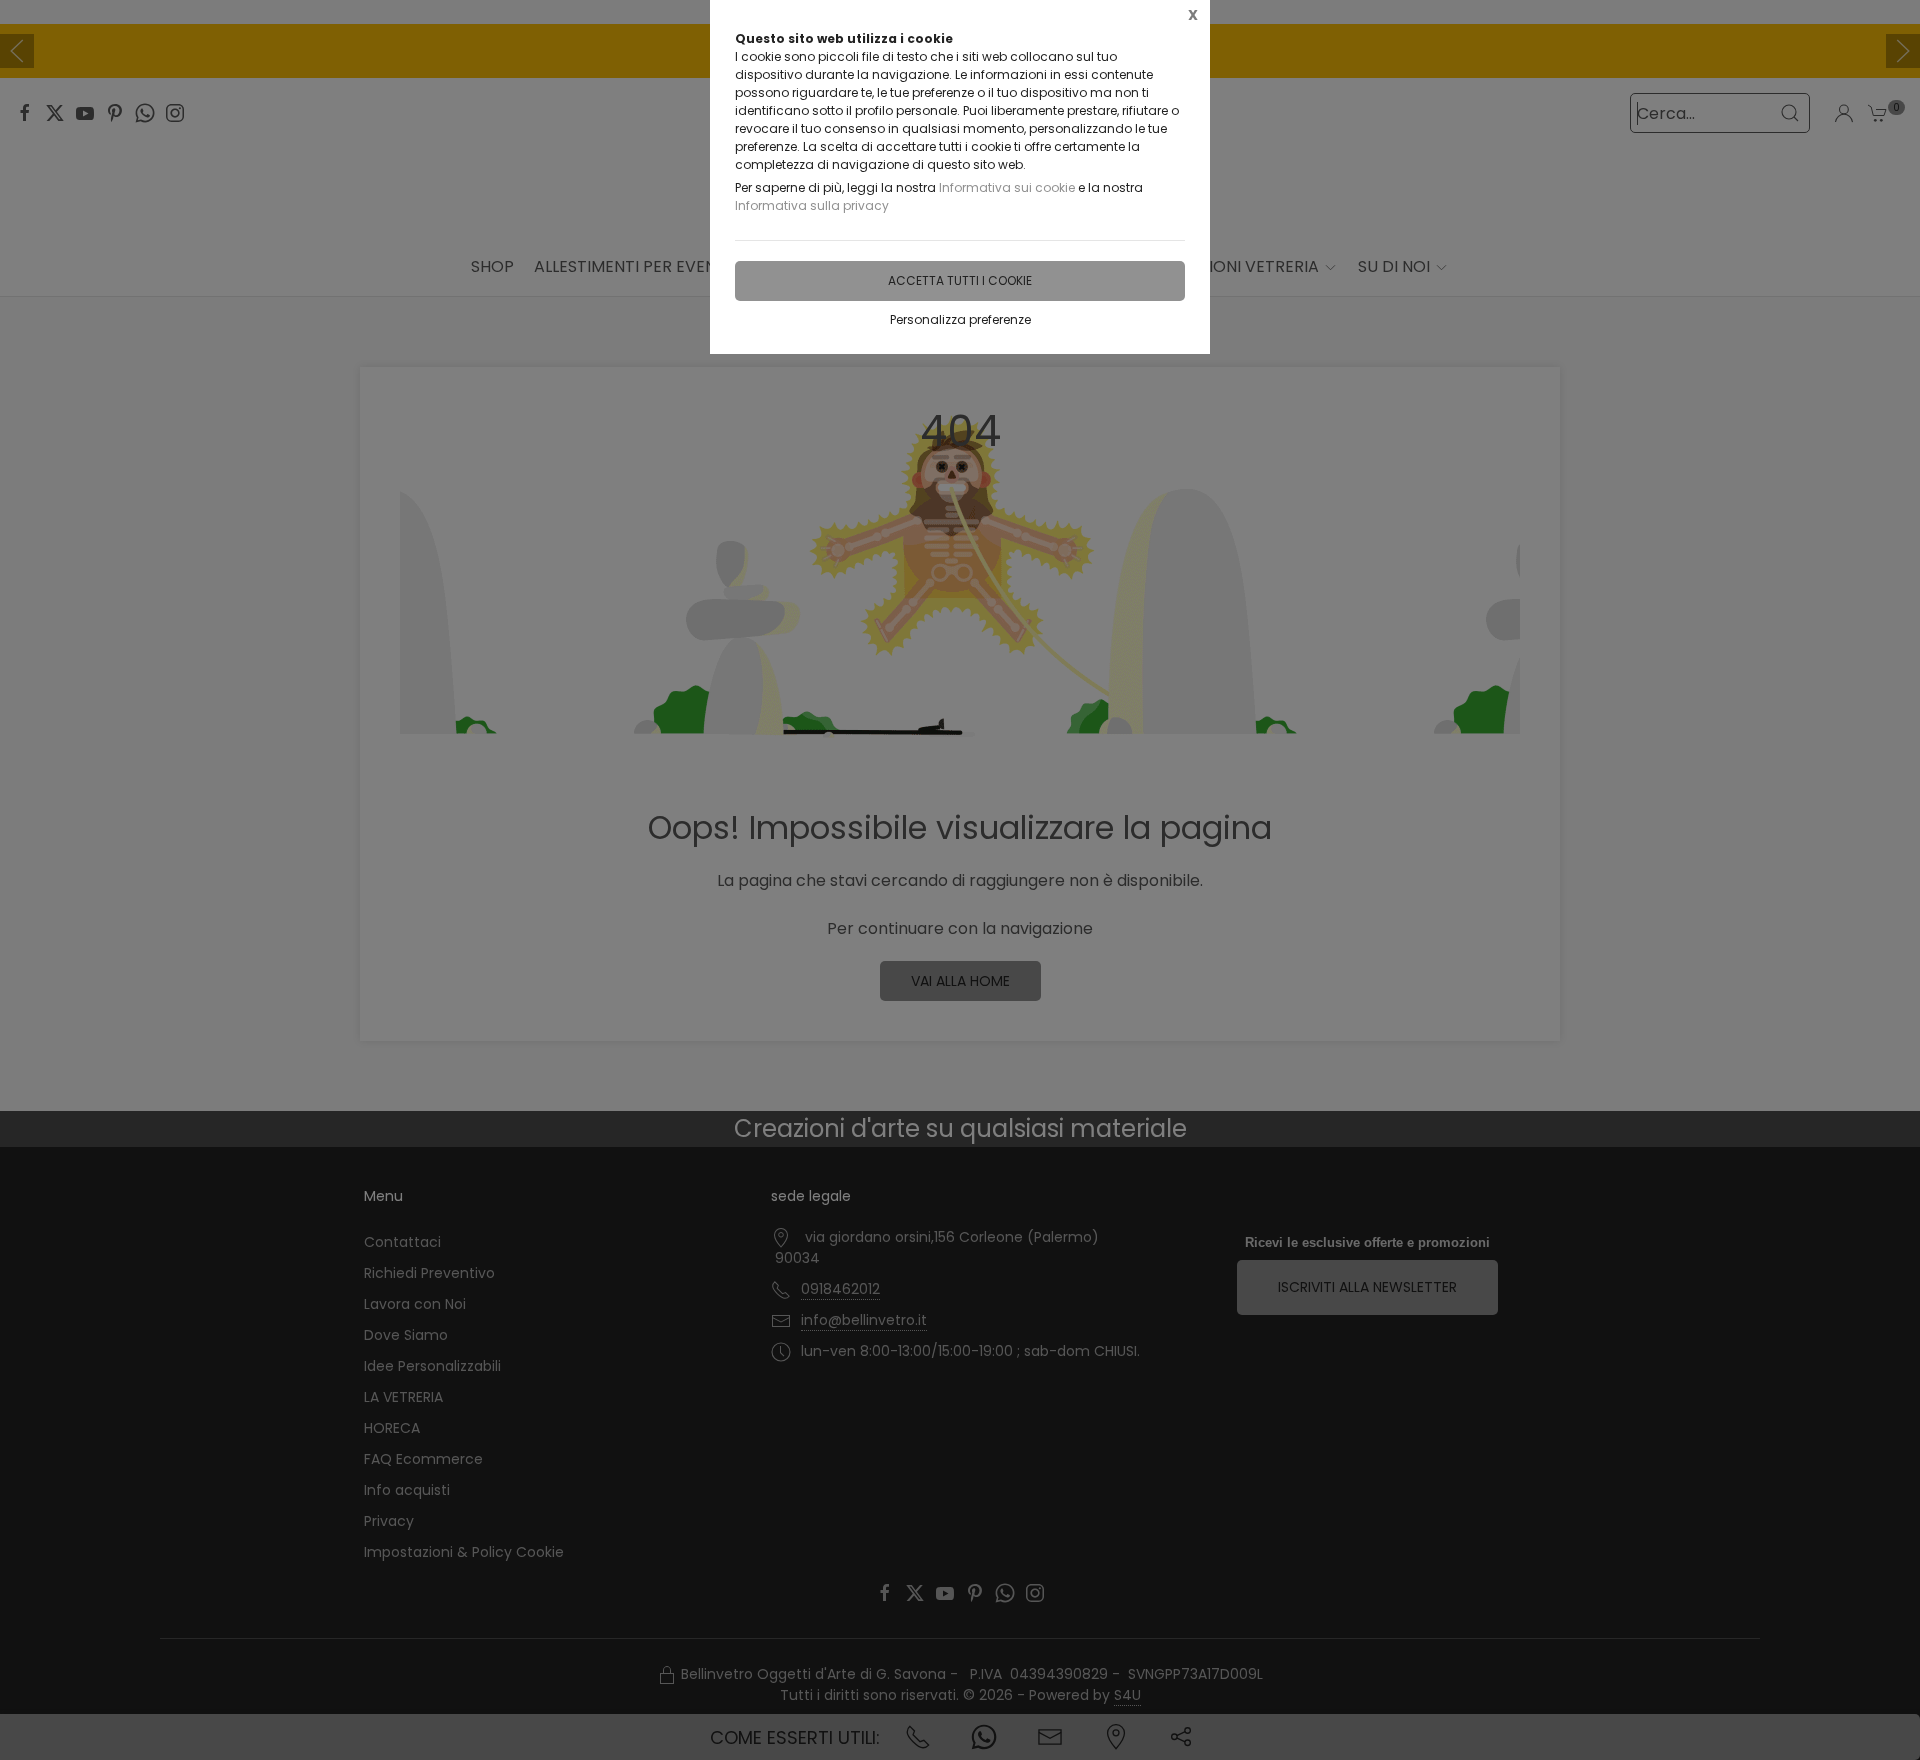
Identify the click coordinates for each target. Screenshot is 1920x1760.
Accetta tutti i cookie (960, 280)
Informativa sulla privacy (812, 205)
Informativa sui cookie (1007, 187)
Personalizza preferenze (960, 319)
